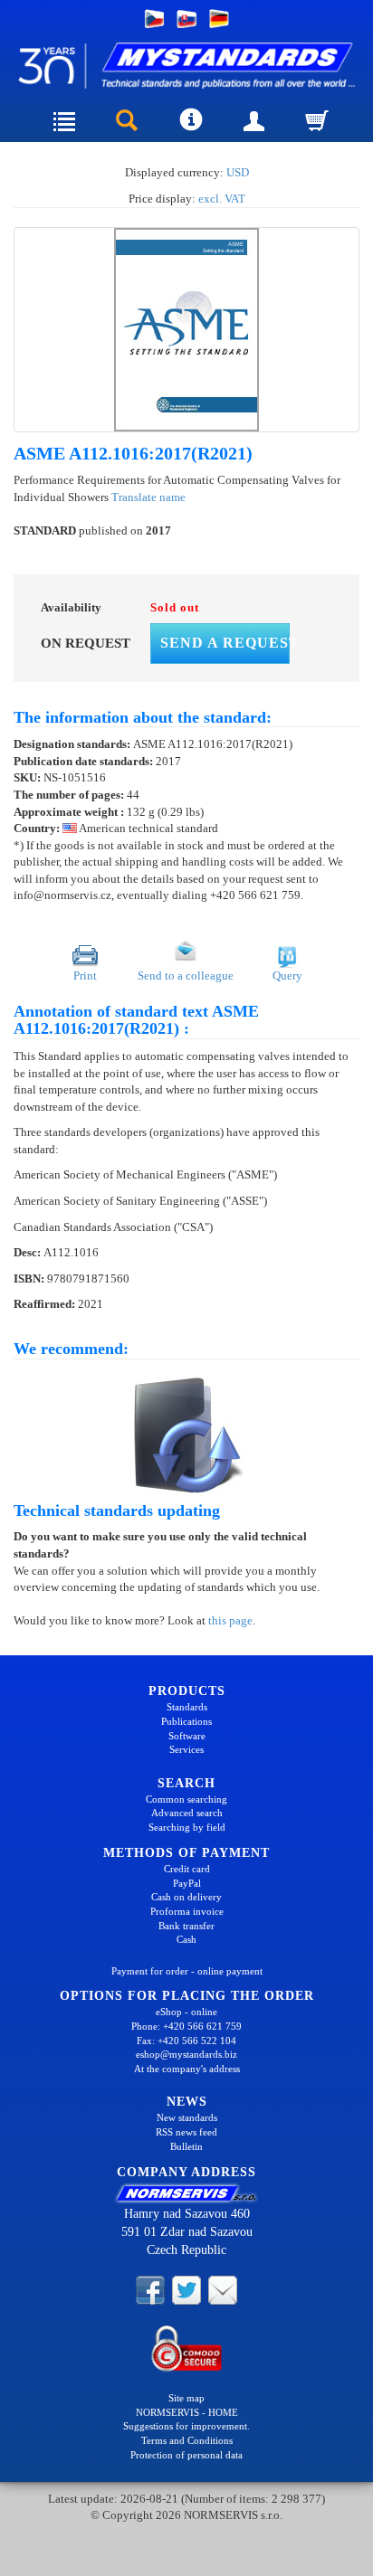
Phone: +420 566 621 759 (186, 2026)
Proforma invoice (187, 1911)
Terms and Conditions (187, 2440)
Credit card (187, 1869)
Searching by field (187, 1827)
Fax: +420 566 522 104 (186, 2041)
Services (186, 1749)
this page (230, 1620)
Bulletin (186, 2146)
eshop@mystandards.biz (186, 2054)
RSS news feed (186, 2132)
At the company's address (187, 2069)
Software (187, 1736)
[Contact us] (223, 2289)
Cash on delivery (186, 1897)
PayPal (187, 1883)
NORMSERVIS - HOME (187, 2412)
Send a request (225, 643)
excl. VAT (222, 199)
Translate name (148, 497)
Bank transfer (186, 1926)
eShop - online (186, 2012)
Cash (186, 1939)
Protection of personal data (186, 2455)
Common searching (186, 1799)
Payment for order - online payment (187, 1971)
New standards (187, 2117)
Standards (187, 1707)
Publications (186, 1721)
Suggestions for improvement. (186, 2426)
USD (238, 172)
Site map (186, 2398)
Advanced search (187, 1813)
